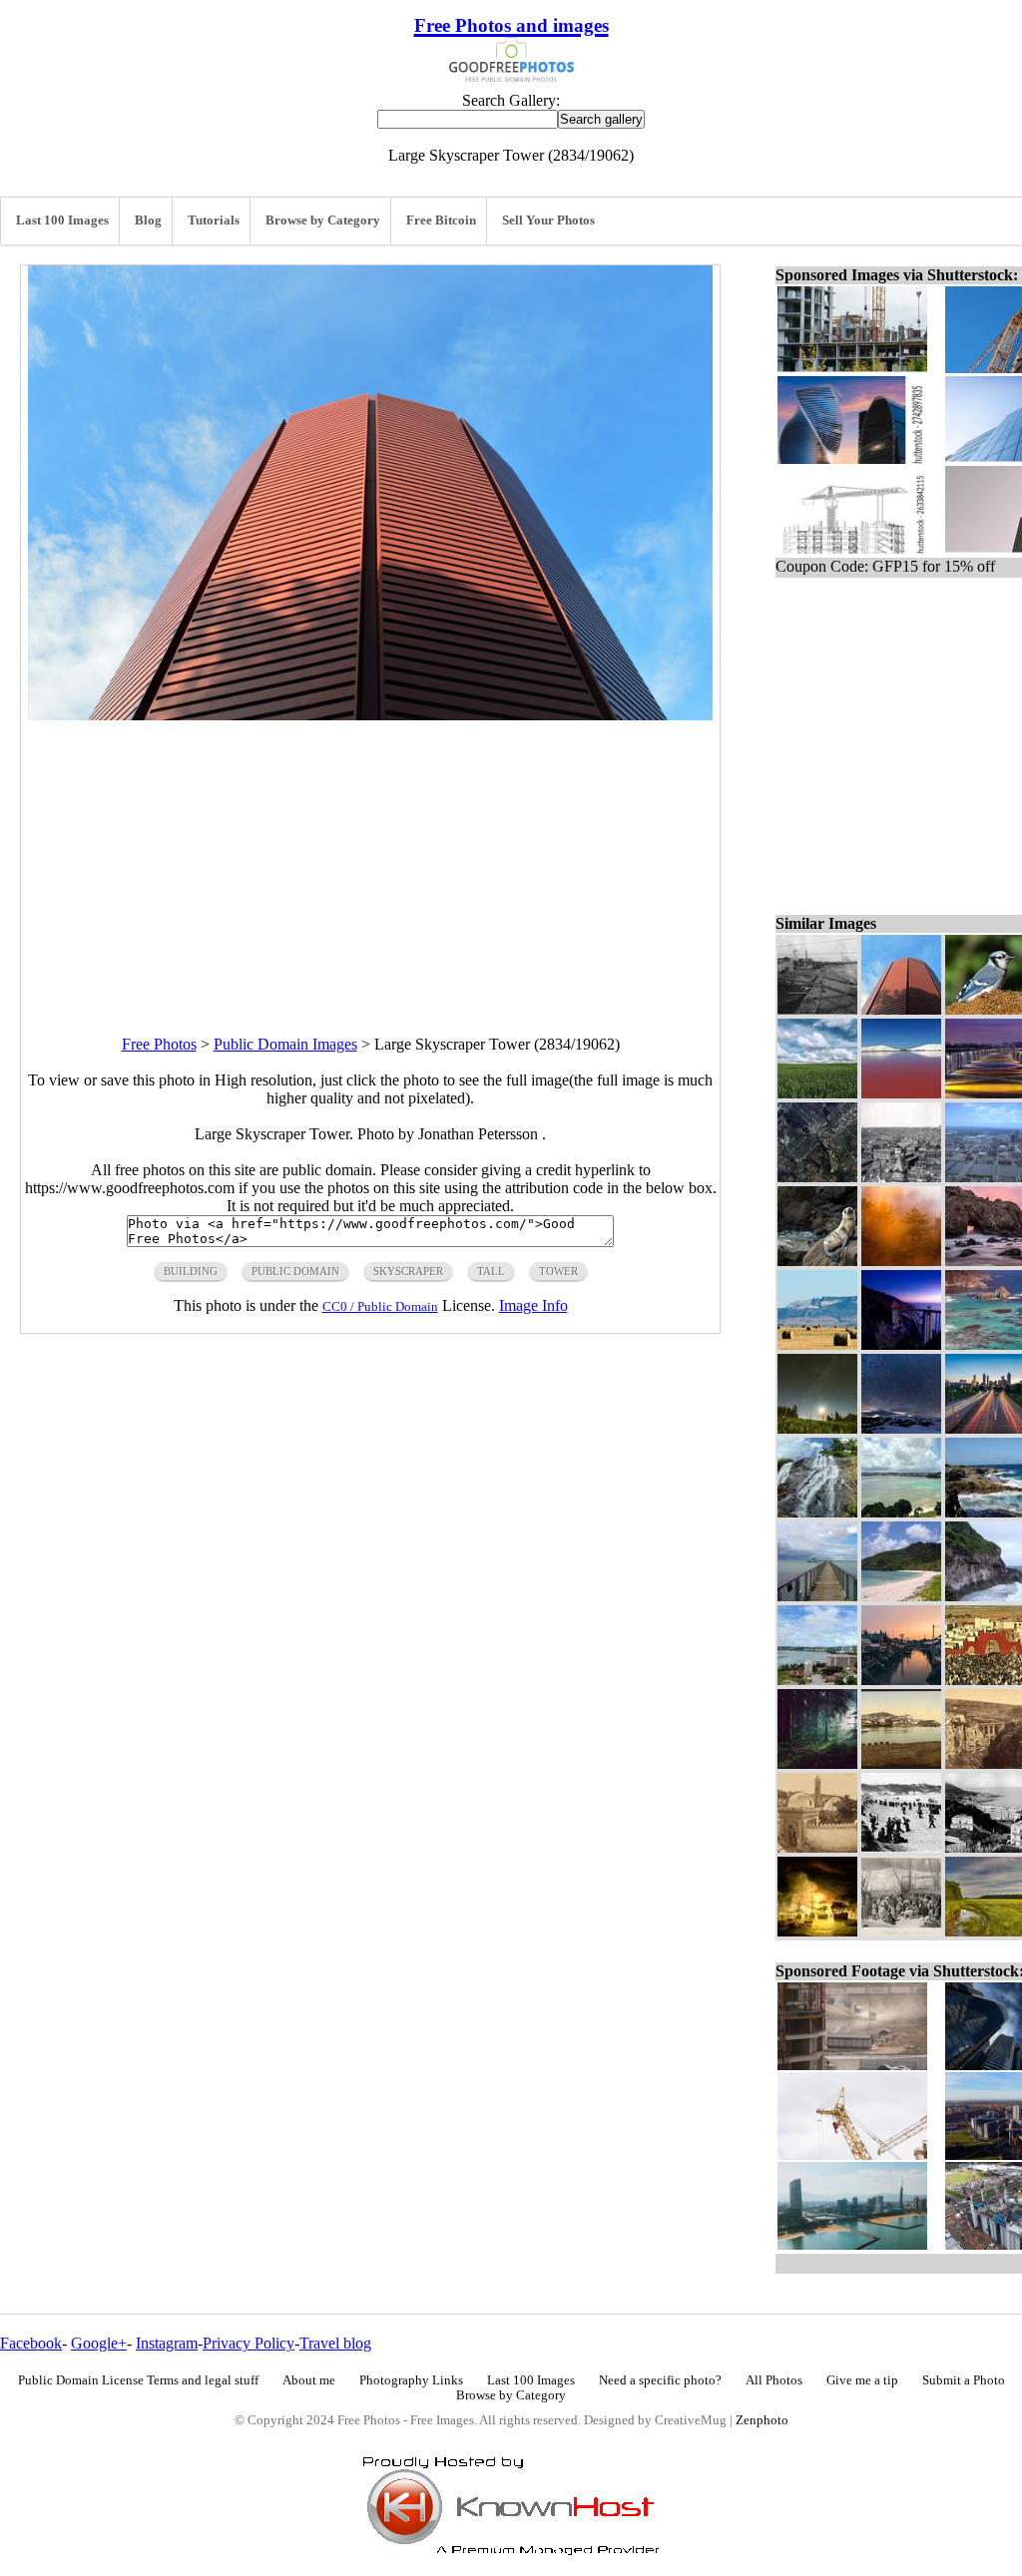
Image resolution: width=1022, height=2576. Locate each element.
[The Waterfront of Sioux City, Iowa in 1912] (817, 1009)
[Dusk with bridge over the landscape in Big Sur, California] (901, 1344)
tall (491, 1271)
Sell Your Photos (548, 220)
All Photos (774, 2380)
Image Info (533, 1305)
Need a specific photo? (660, 2380)
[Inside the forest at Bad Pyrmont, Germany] (817, 1763)
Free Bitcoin (441, 220)
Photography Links (411, 2380)
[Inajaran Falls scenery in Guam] (817, 1512)
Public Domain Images (285, 1044)
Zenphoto (762, 2420)
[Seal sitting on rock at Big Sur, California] (817, 1261)
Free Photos (159, 1044)
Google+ (99, 2343)
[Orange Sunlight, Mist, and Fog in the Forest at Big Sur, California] (901, 1261)
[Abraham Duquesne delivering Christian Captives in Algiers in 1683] (901, 1931)
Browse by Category (323, 220)
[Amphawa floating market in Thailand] (901, 1680)
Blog (148, 220)
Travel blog (335, 2343)
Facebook (31, 2343)
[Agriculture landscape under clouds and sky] (817, 1093)
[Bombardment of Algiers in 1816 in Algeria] (817, 1931)
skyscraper (408, 1271)
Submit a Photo (964, 2380)
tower (558, 1271)
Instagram (167, 2343)
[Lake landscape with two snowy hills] (901, 1093)
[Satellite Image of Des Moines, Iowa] (817, 1177)
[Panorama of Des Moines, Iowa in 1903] (901, 1177)
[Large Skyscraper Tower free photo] (370, 715)
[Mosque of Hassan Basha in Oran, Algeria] (817, 1847)
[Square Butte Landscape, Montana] (817, 1344)
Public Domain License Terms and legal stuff (138, 2380)
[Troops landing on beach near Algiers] (901, 1847)
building (191, 1271)
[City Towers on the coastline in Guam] (901, 1512)
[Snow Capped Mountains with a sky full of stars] (901, 1428)
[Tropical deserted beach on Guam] (901, 1596)
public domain (295, 1271)
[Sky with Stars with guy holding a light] (817, 1428)
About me (309, 2380)
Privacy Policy (249, 2343)
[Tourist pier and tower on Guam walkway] (817, 1596)
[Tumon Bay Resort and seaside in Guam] (817, 1680)
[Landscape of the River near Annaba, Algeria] (901, 1763)
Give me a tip (862, 2380)
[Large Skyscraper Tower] (901, 1009)
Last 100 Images (62, 220)
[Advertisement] (370, 860)
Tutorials (214, 220)
